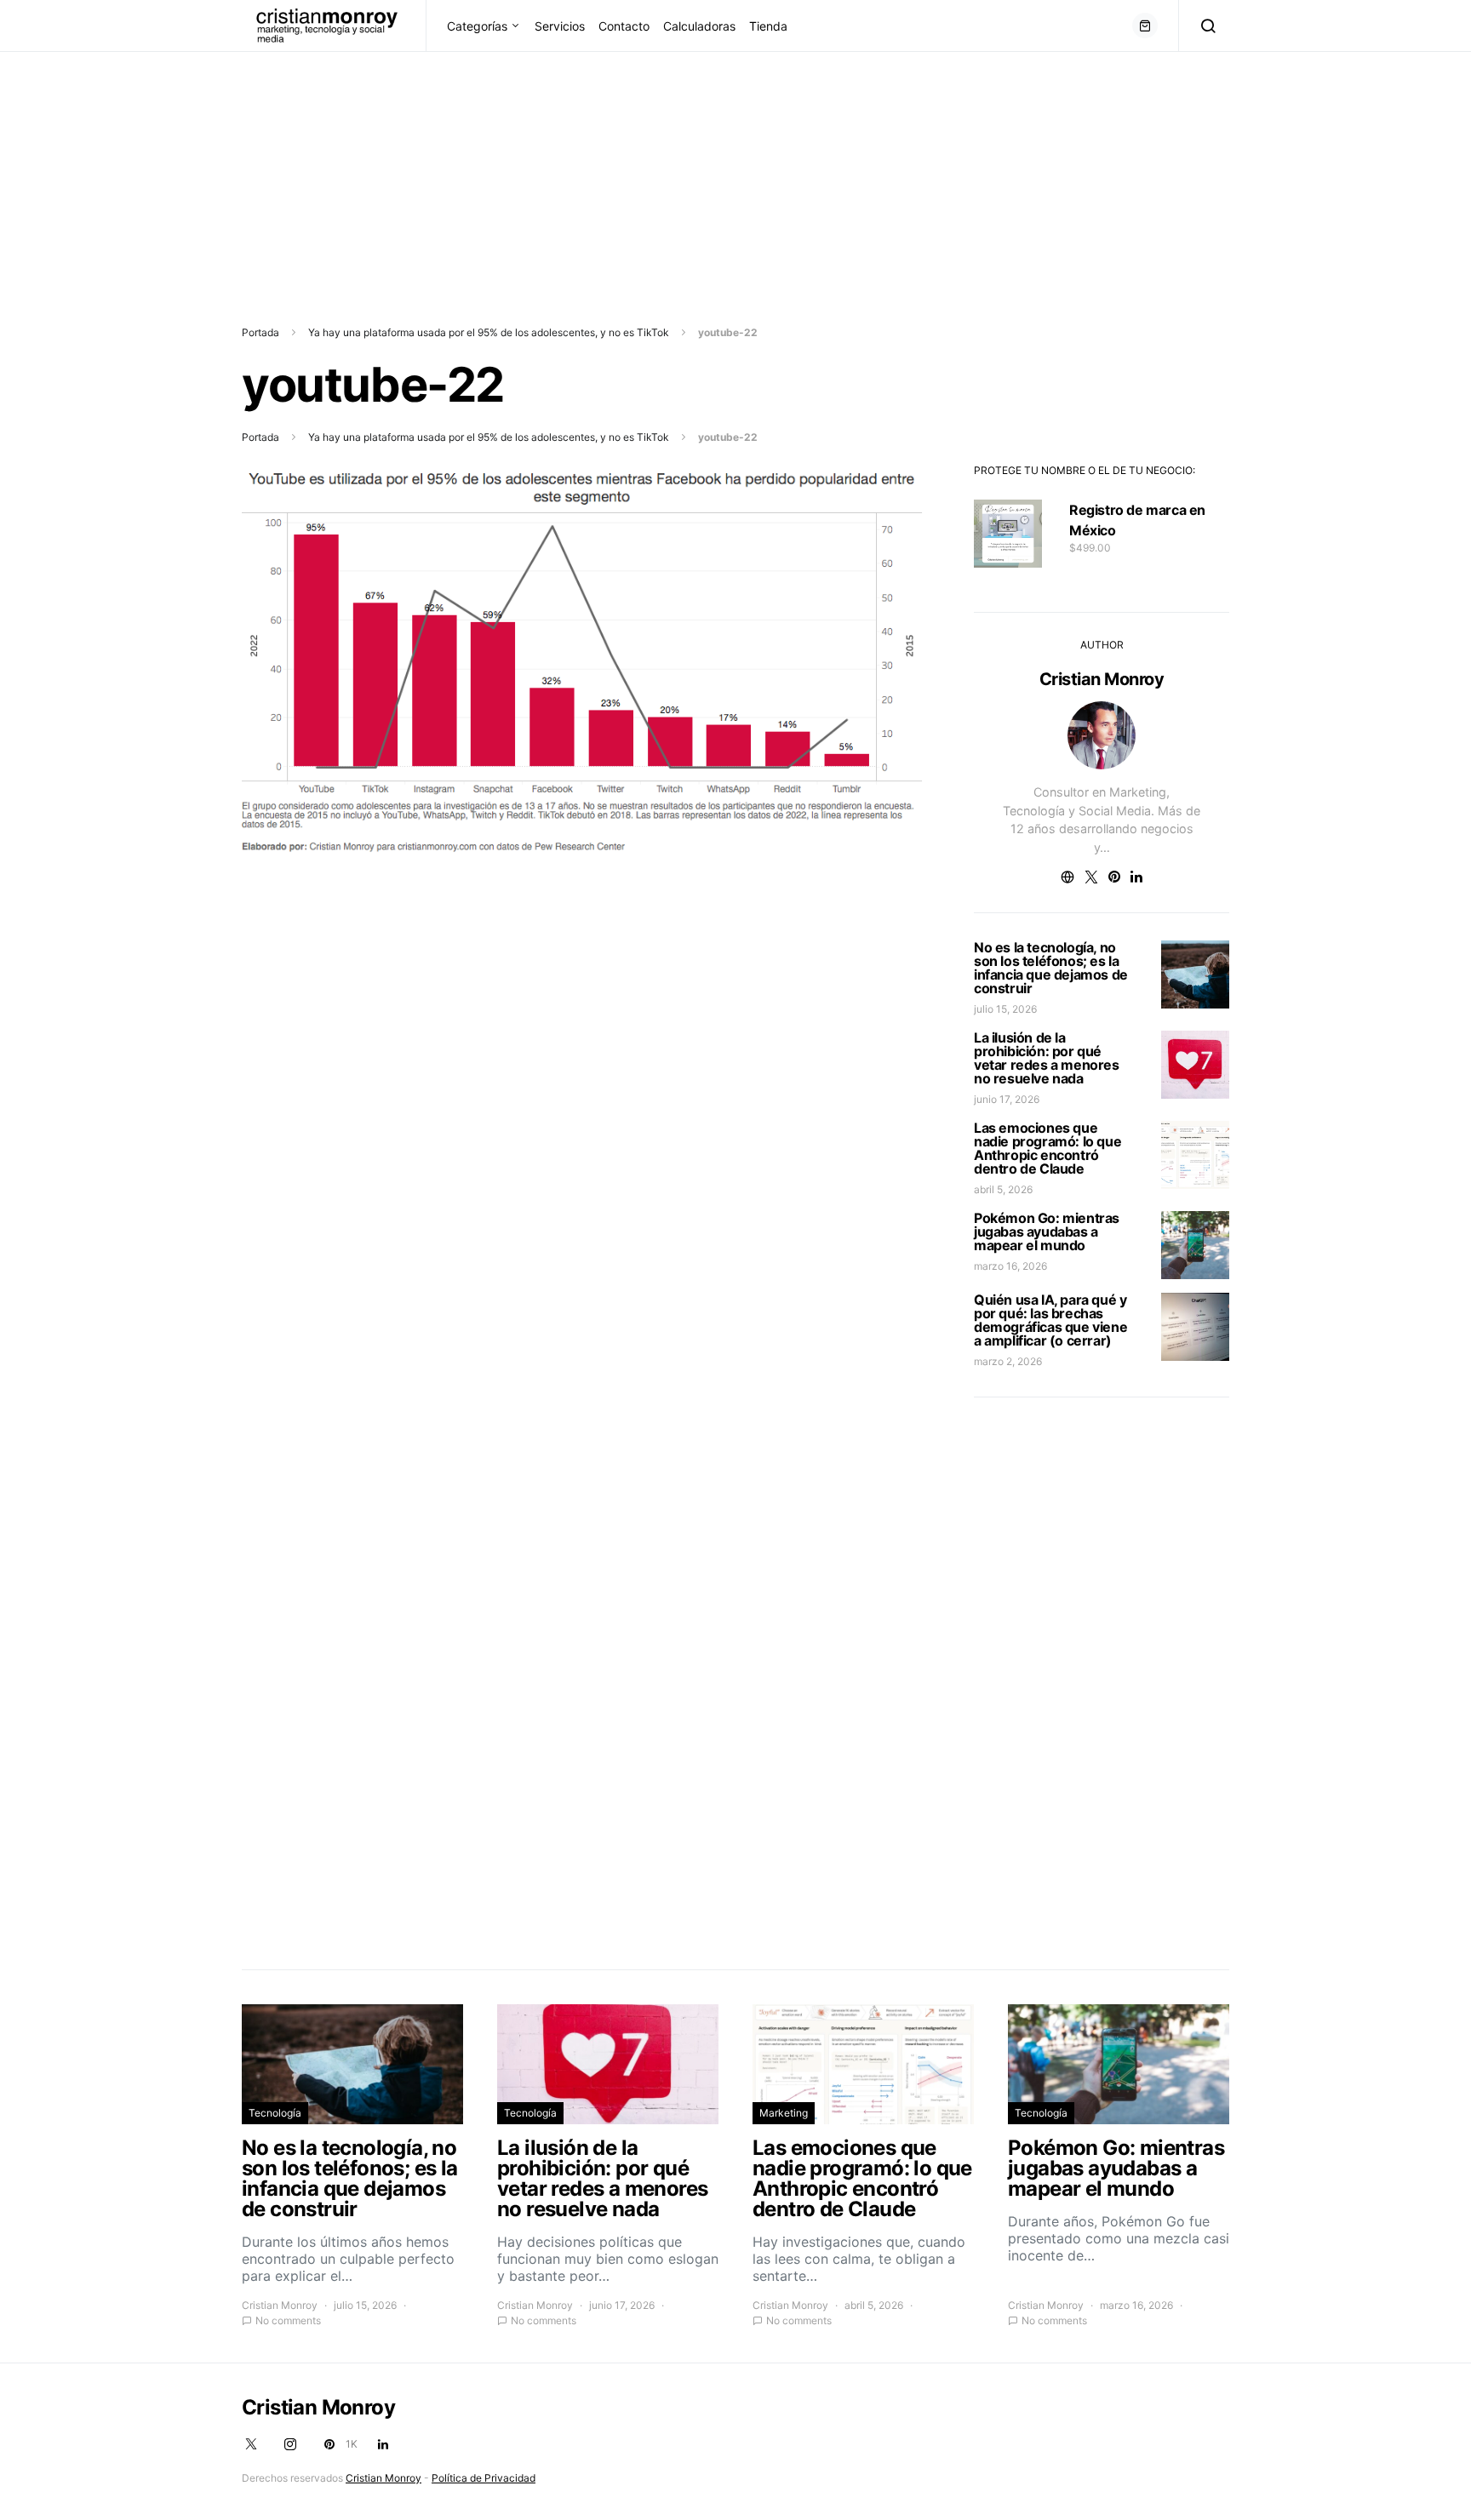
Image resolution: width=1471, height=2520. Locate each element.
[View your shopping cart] (1145, 26)
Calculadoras (699, 26)
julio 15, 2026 (1005, 1009)
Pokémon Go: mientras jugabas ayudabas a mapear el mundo (1047, 1231)
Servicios (560, 26)
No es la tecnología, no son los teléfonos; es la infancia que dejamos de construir (1051, 968)
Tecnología (275, 2113)
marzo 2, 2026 (1008, 1361)
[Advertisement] (511, 171)
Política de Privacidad (484, 2478)
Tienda (768, 26)
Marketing (784, 2113)
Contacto (624, 26)
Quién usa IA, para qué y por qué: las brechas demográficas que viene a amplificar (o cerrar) (1050, 1320)
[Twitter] (251, 2444)
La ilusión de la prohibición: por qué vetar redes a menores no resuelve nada (1047, 1058)
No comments (288, 2320)
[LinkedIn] (383, 2444)
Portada (260, 332)
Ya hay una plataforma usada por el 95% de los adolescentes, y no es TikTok (489, 332)
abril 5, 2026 (1003, 1189)
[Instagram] (290, 2444)
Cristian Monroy (1102, 679)
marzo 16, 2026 (1010, 1266)
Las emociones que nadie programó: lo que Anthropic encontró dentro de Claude (1047, 1148)
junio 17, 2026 (1007, 1099)
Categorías (477, 26)
